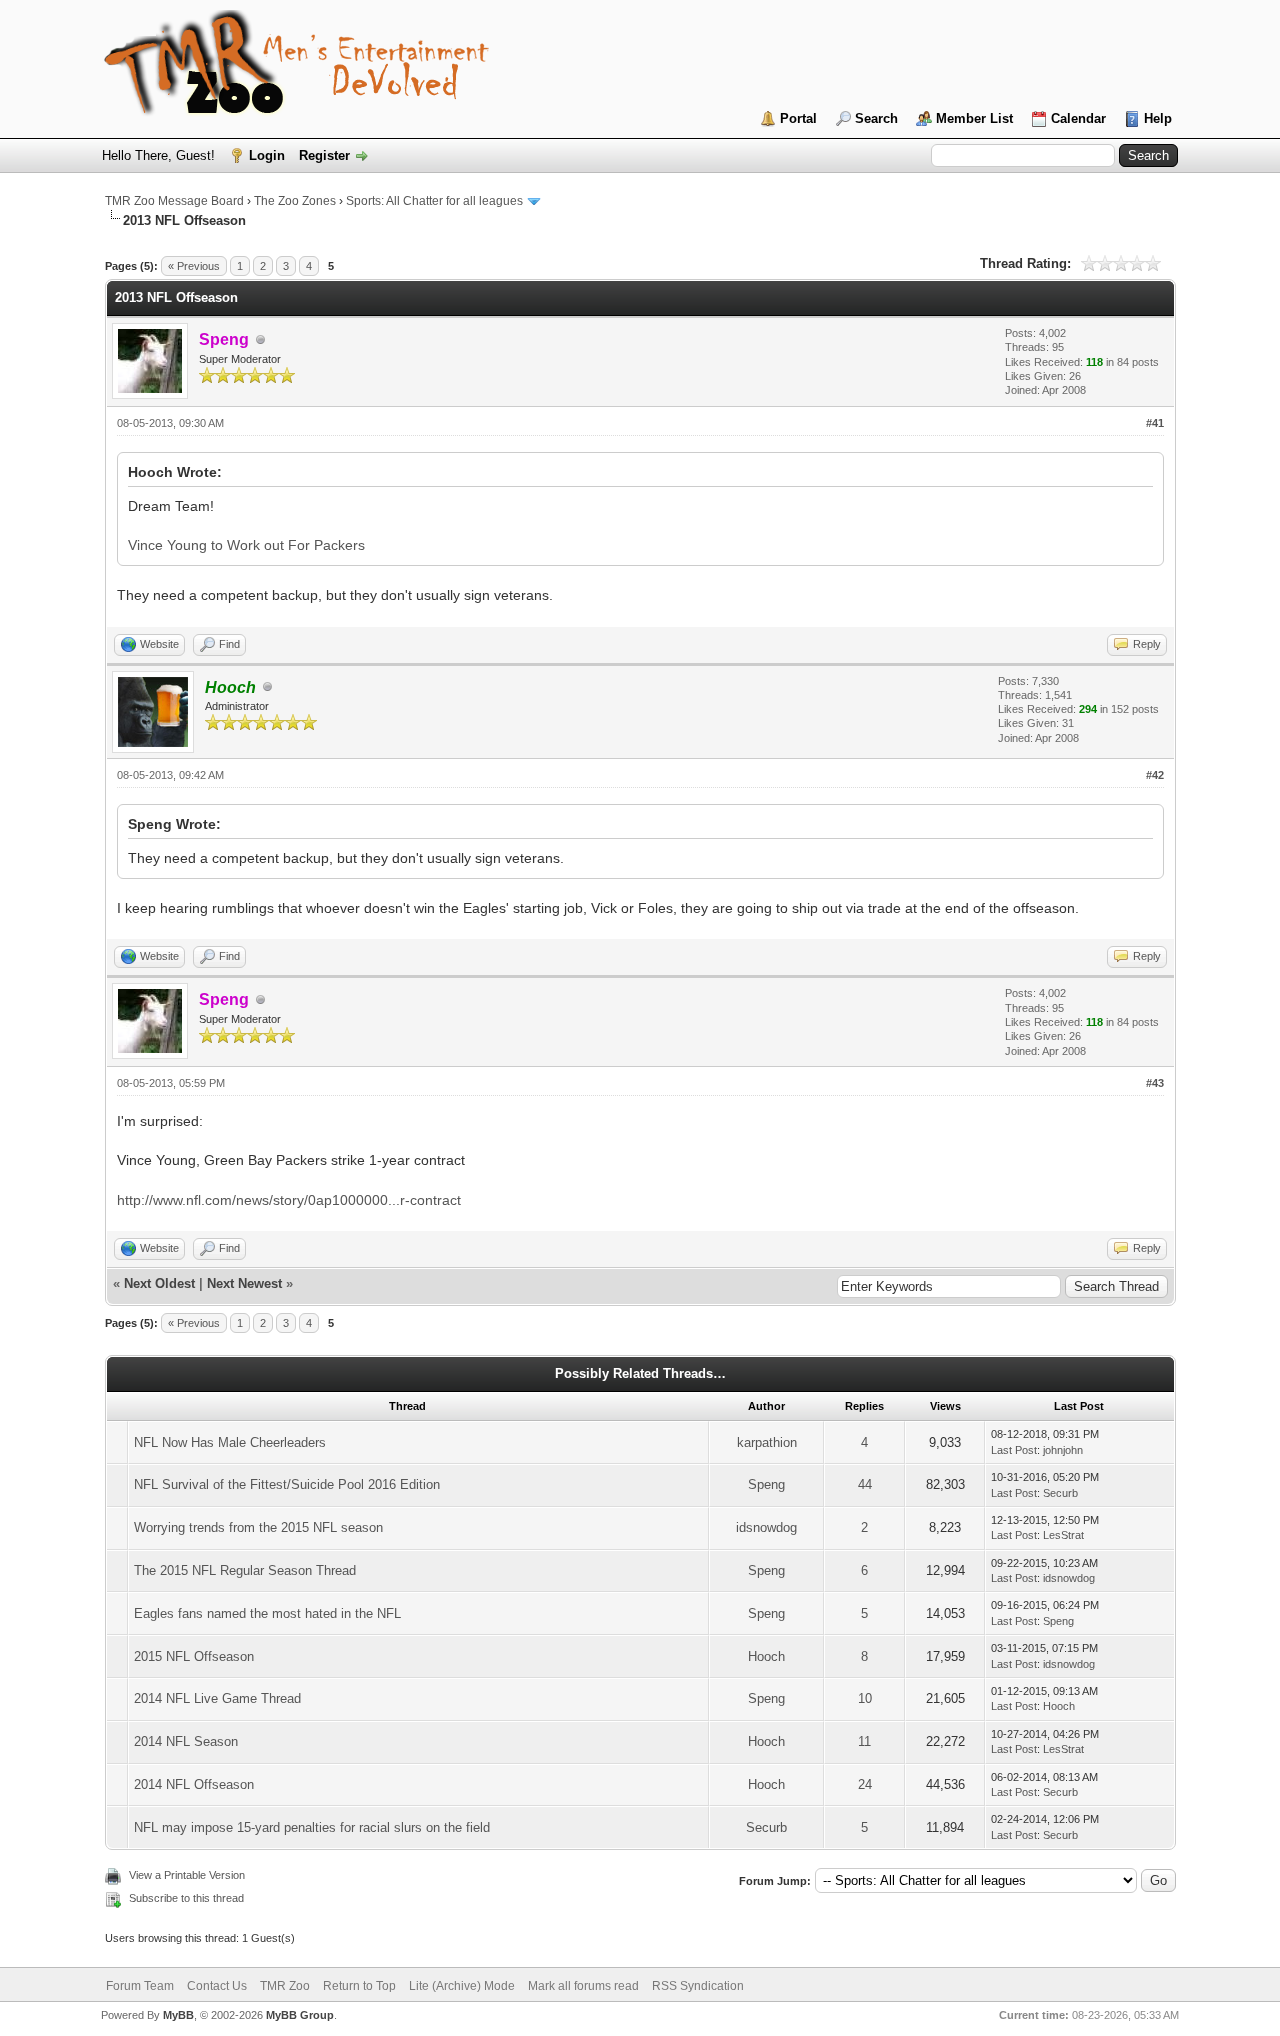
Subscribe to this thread (186, 1898)
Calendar (1078, 118)
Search (876, 118)
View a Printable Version (187, 1875)
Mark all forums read (583, 1986)
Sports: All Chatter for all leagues (434, 201)
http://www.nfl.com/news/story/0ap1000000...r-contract (289, 1200)
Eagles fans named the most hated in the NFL (267, 1613)
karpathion (767, 1442)
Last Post (1014, 1450)
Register (324, 155)
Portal (798, 118)
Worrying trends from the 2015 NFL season (258, 1527)
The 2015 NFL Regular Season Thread (245, 1570)
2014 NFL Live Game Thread (217, 1698)
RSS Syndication (698, 1986)
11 (864, 1741)
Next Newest (244, 1283)
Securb (1060, 1493)
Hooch (766, 1656)
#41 (1155, 423)
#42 (1155, 775)
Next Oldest (159, 1283)
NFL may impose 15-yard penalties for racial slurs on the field (312, 1827)
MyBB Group (300, 2015)
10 (865, 1698)
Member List (974, 118)
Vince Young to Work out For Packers (246, 545)
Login (267, 155)
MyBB (178, 2015)
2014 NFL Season (186, 1741)
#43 (1155, 1083)
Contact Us (217, 1986)
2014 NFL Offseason (194, 1784)
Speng (766, 1484)
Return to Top (359, 1986)
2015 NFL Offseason (194, 1656)
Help (1158, 118)
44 (865, 1484)
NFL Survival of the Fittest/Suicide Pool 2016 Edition (287, 1484)
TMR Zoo (285, 1986)
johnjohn (1063, 1450)
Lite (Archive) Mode (462, 1986)
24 (865, 1784)
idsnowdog (766, 1527)
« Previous (194, 266)
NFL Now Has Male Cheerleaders (230, 1442)
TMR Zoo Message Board (174, 201)
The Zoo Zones (295, 201)
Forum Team (140, 1986)
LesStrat (1063, 1535)
